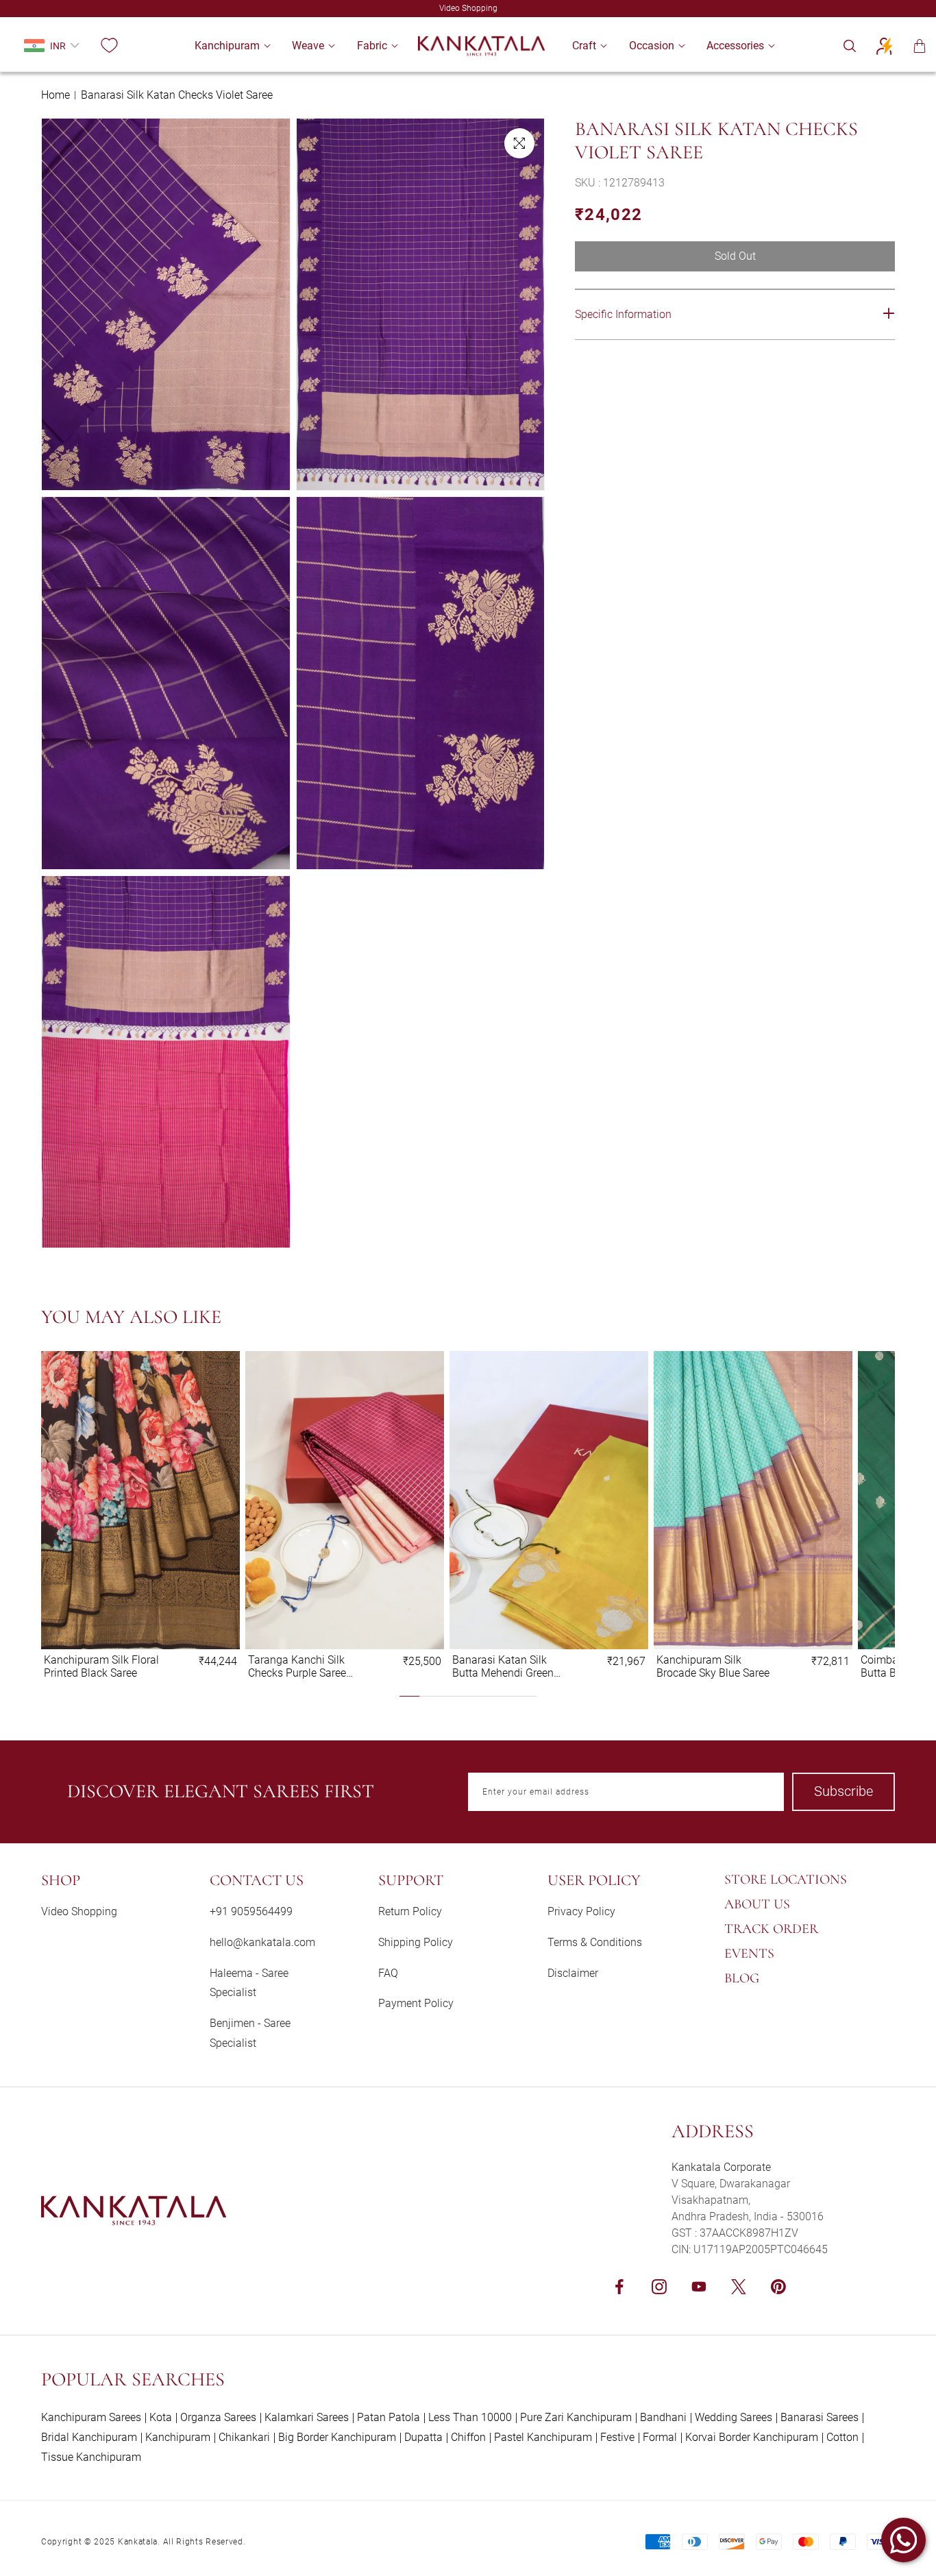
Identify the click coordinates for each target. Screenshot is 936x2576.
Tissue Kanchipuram (91, 2457)
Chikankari (244, 2437)
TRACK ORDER (771, 1929)
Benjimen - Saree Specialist (250, 2033)
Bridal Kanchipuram (89, 2437)
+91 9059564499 (251, 1911)
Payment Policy (416, 2003)
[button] (227, 46)
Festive (617, 2437)
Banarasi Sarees (820, 2417)
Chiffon (468, 2437)
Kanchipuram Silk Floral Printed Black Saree (101, 1666)
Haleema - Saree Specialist (249, 1983)
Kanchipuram (178, 2437)
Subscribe (843, 1791)
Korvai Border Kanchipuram (752, 2437)
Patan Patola (389, 2417)
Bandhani (663, 2417)
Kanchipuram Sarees (91, 2417)
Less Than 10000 (470, 2417)
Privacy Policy (581, 1911)
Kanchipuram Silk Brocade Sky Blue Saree (713, 1666)
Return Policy (410, 1911)
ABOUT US (757, 1904)
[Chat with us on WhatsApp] (903, 2540)
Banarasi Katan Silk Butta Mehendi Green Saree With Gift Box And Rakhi (509, 1666)
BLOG (742, 1978)
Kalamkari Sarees (307, 2417)
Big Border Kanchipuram (337, 2437)
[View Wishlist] (109, 46)
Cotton (842, 2437)
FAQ (388, 1973)
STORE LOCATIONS (786, 1880)
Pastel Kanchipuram (543, 2437)
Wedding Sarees (734, 2417)
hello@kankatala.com (262, 1942)
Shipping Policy (416, 1942)
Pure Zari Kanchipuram (576, 2417)
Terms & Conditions (595, 1942)
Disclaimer (573, 1973)
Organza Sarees (218, 2417)
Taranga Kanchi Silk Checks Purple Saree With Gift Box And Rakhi (306, 1666)
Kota (161, 2417)
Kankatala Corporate (721, 2167)
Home (56, 95)
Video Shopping (79, 1911)
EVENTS (749, 1954)
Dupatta (423, 2437)
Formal (660, 2437)
